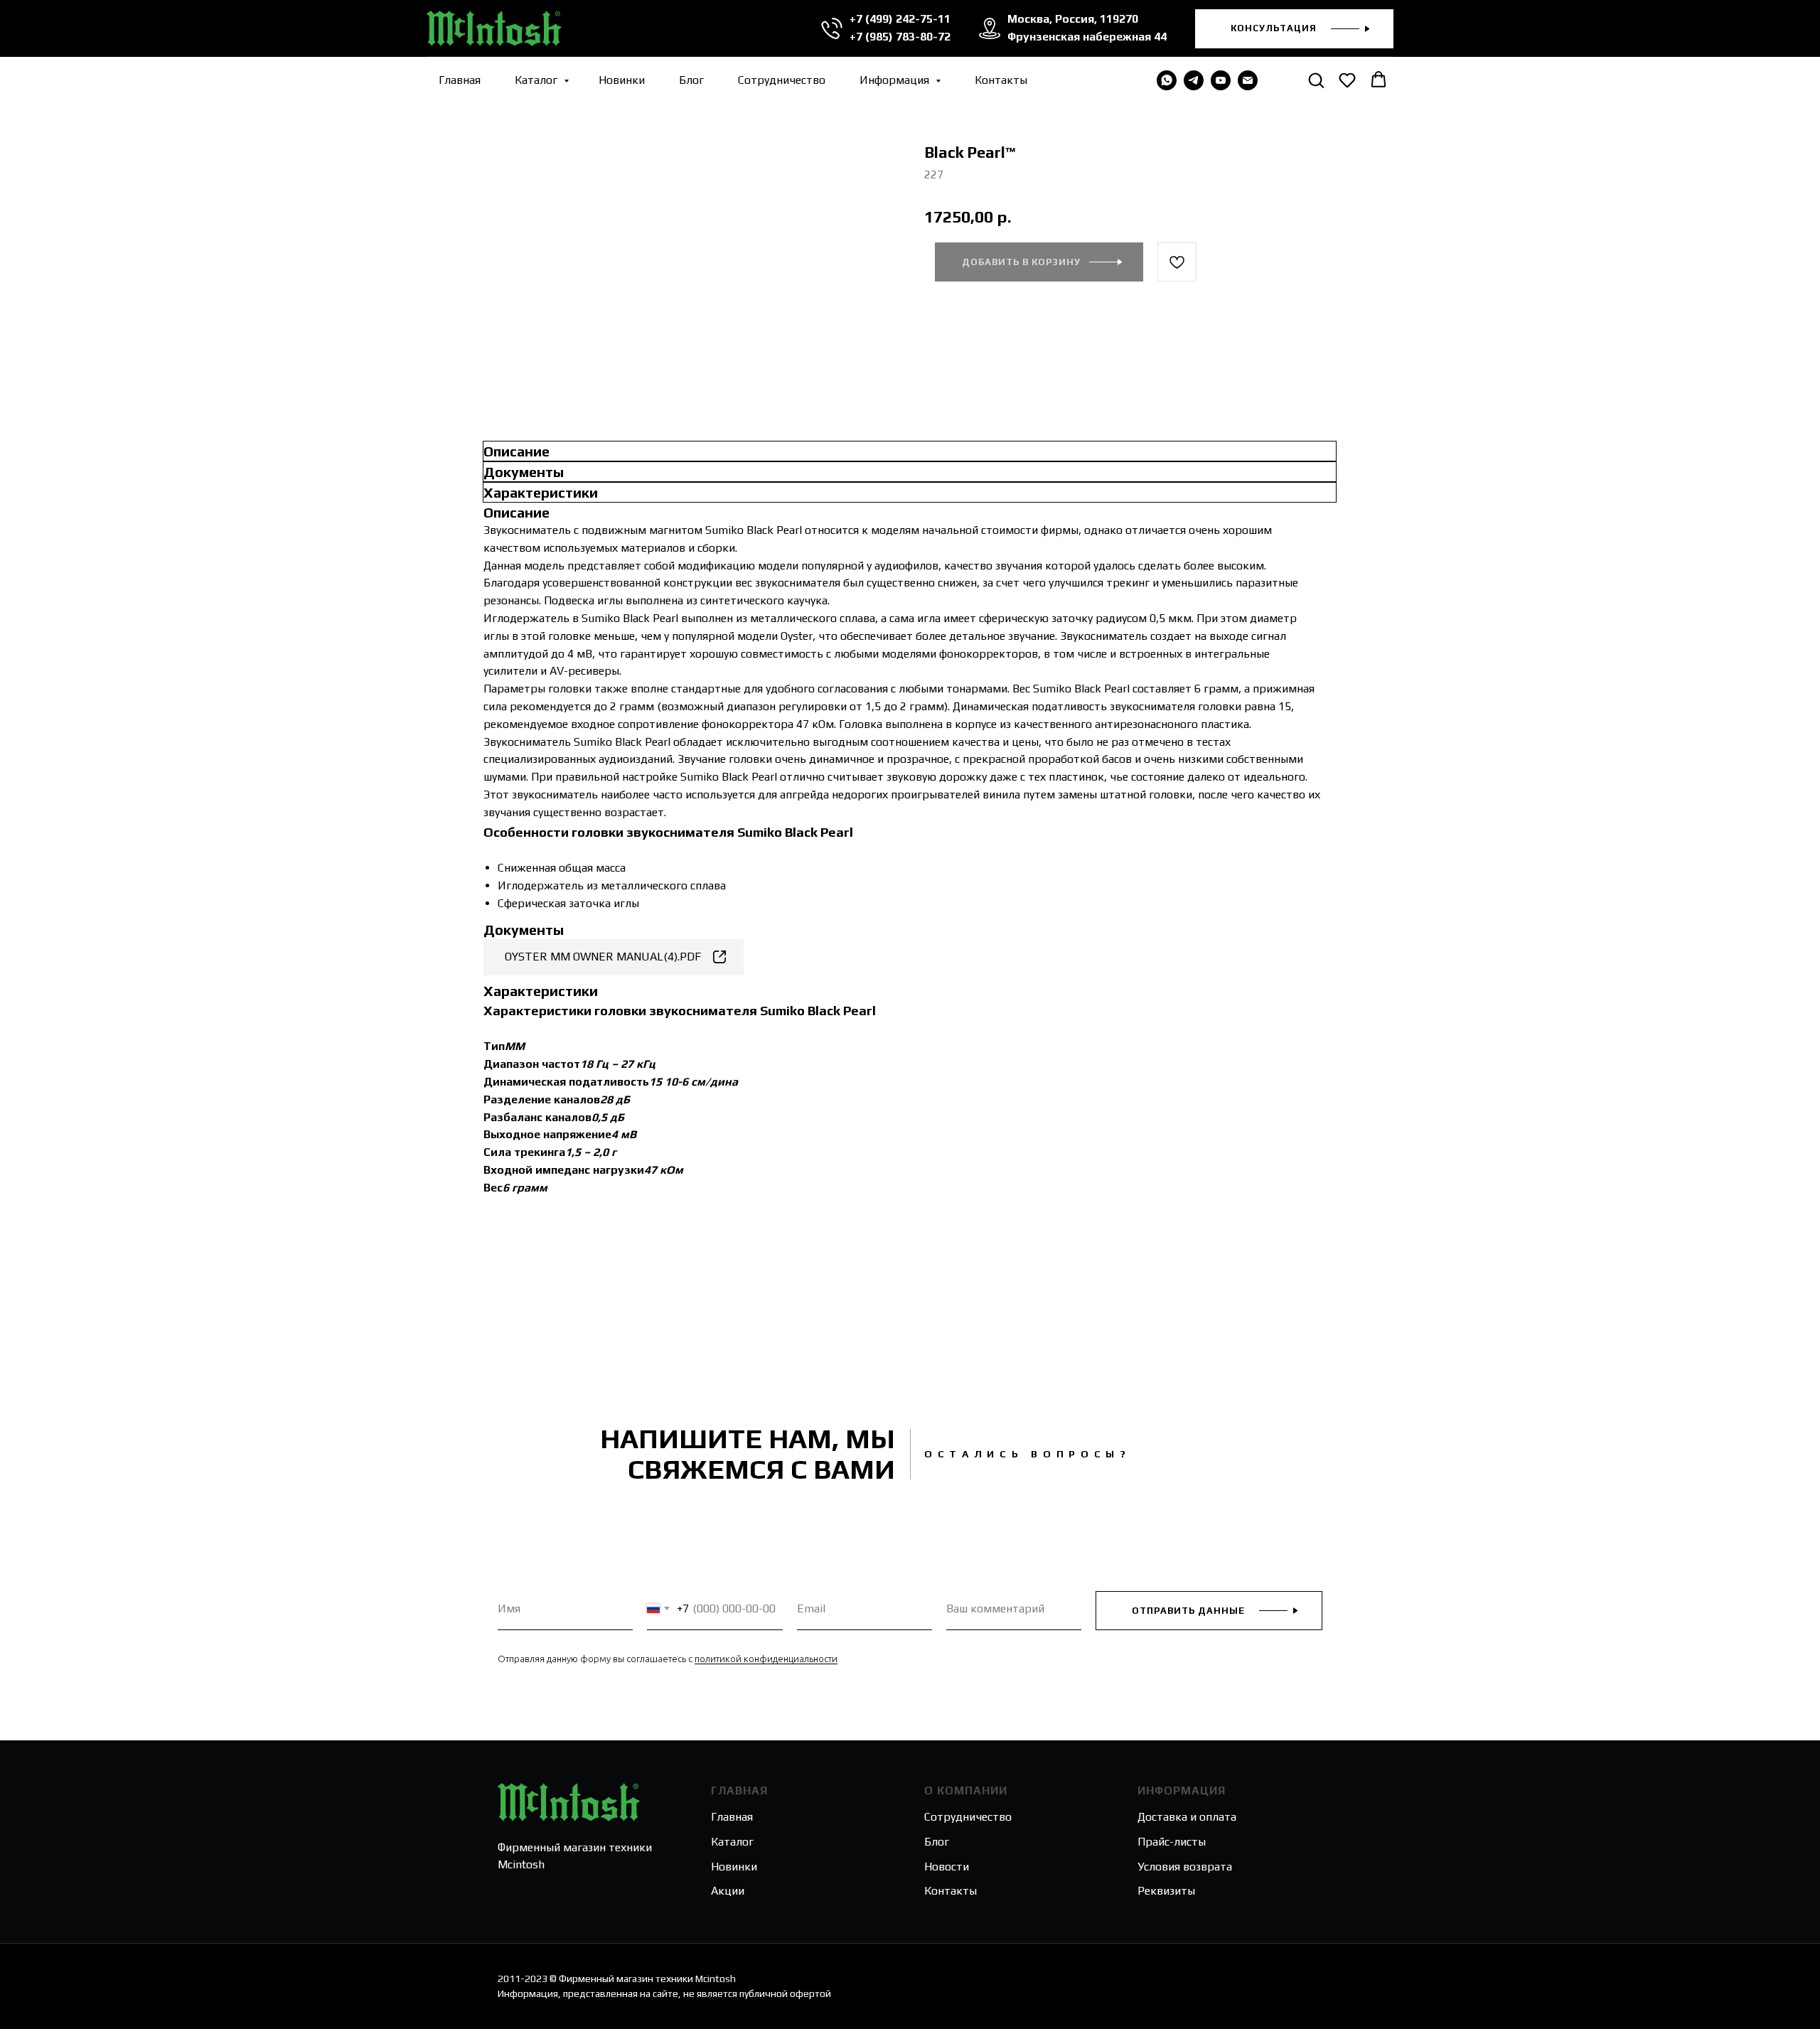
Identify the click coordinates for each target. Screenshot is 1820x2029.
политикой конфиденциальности (766, 1659)
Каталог (537, 80)
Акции (728, 1891)
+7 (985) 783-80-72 (900, 37)
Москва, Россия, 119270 (1073, 19)
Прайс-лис (1165, 1842)
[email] (1248, 80)
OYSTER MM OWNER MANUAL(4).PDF (603, 957)
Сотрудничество (782, 80)
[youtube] (1221, 80)
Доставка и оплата (1187, 1817)
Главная (460, 80)
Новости (947, 1867)
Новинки (622, 80)
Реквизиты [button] (1166, 1891)
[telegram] (1194, 80)
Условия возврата (1185, 1867)
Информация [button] (896, 80)
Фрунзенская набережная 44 (1087, 37)
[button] (1294, 29)
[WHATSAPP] (1167, 80)
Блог (691, 80)
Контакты (1001, 80)
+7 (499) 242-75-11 (900, 19)
